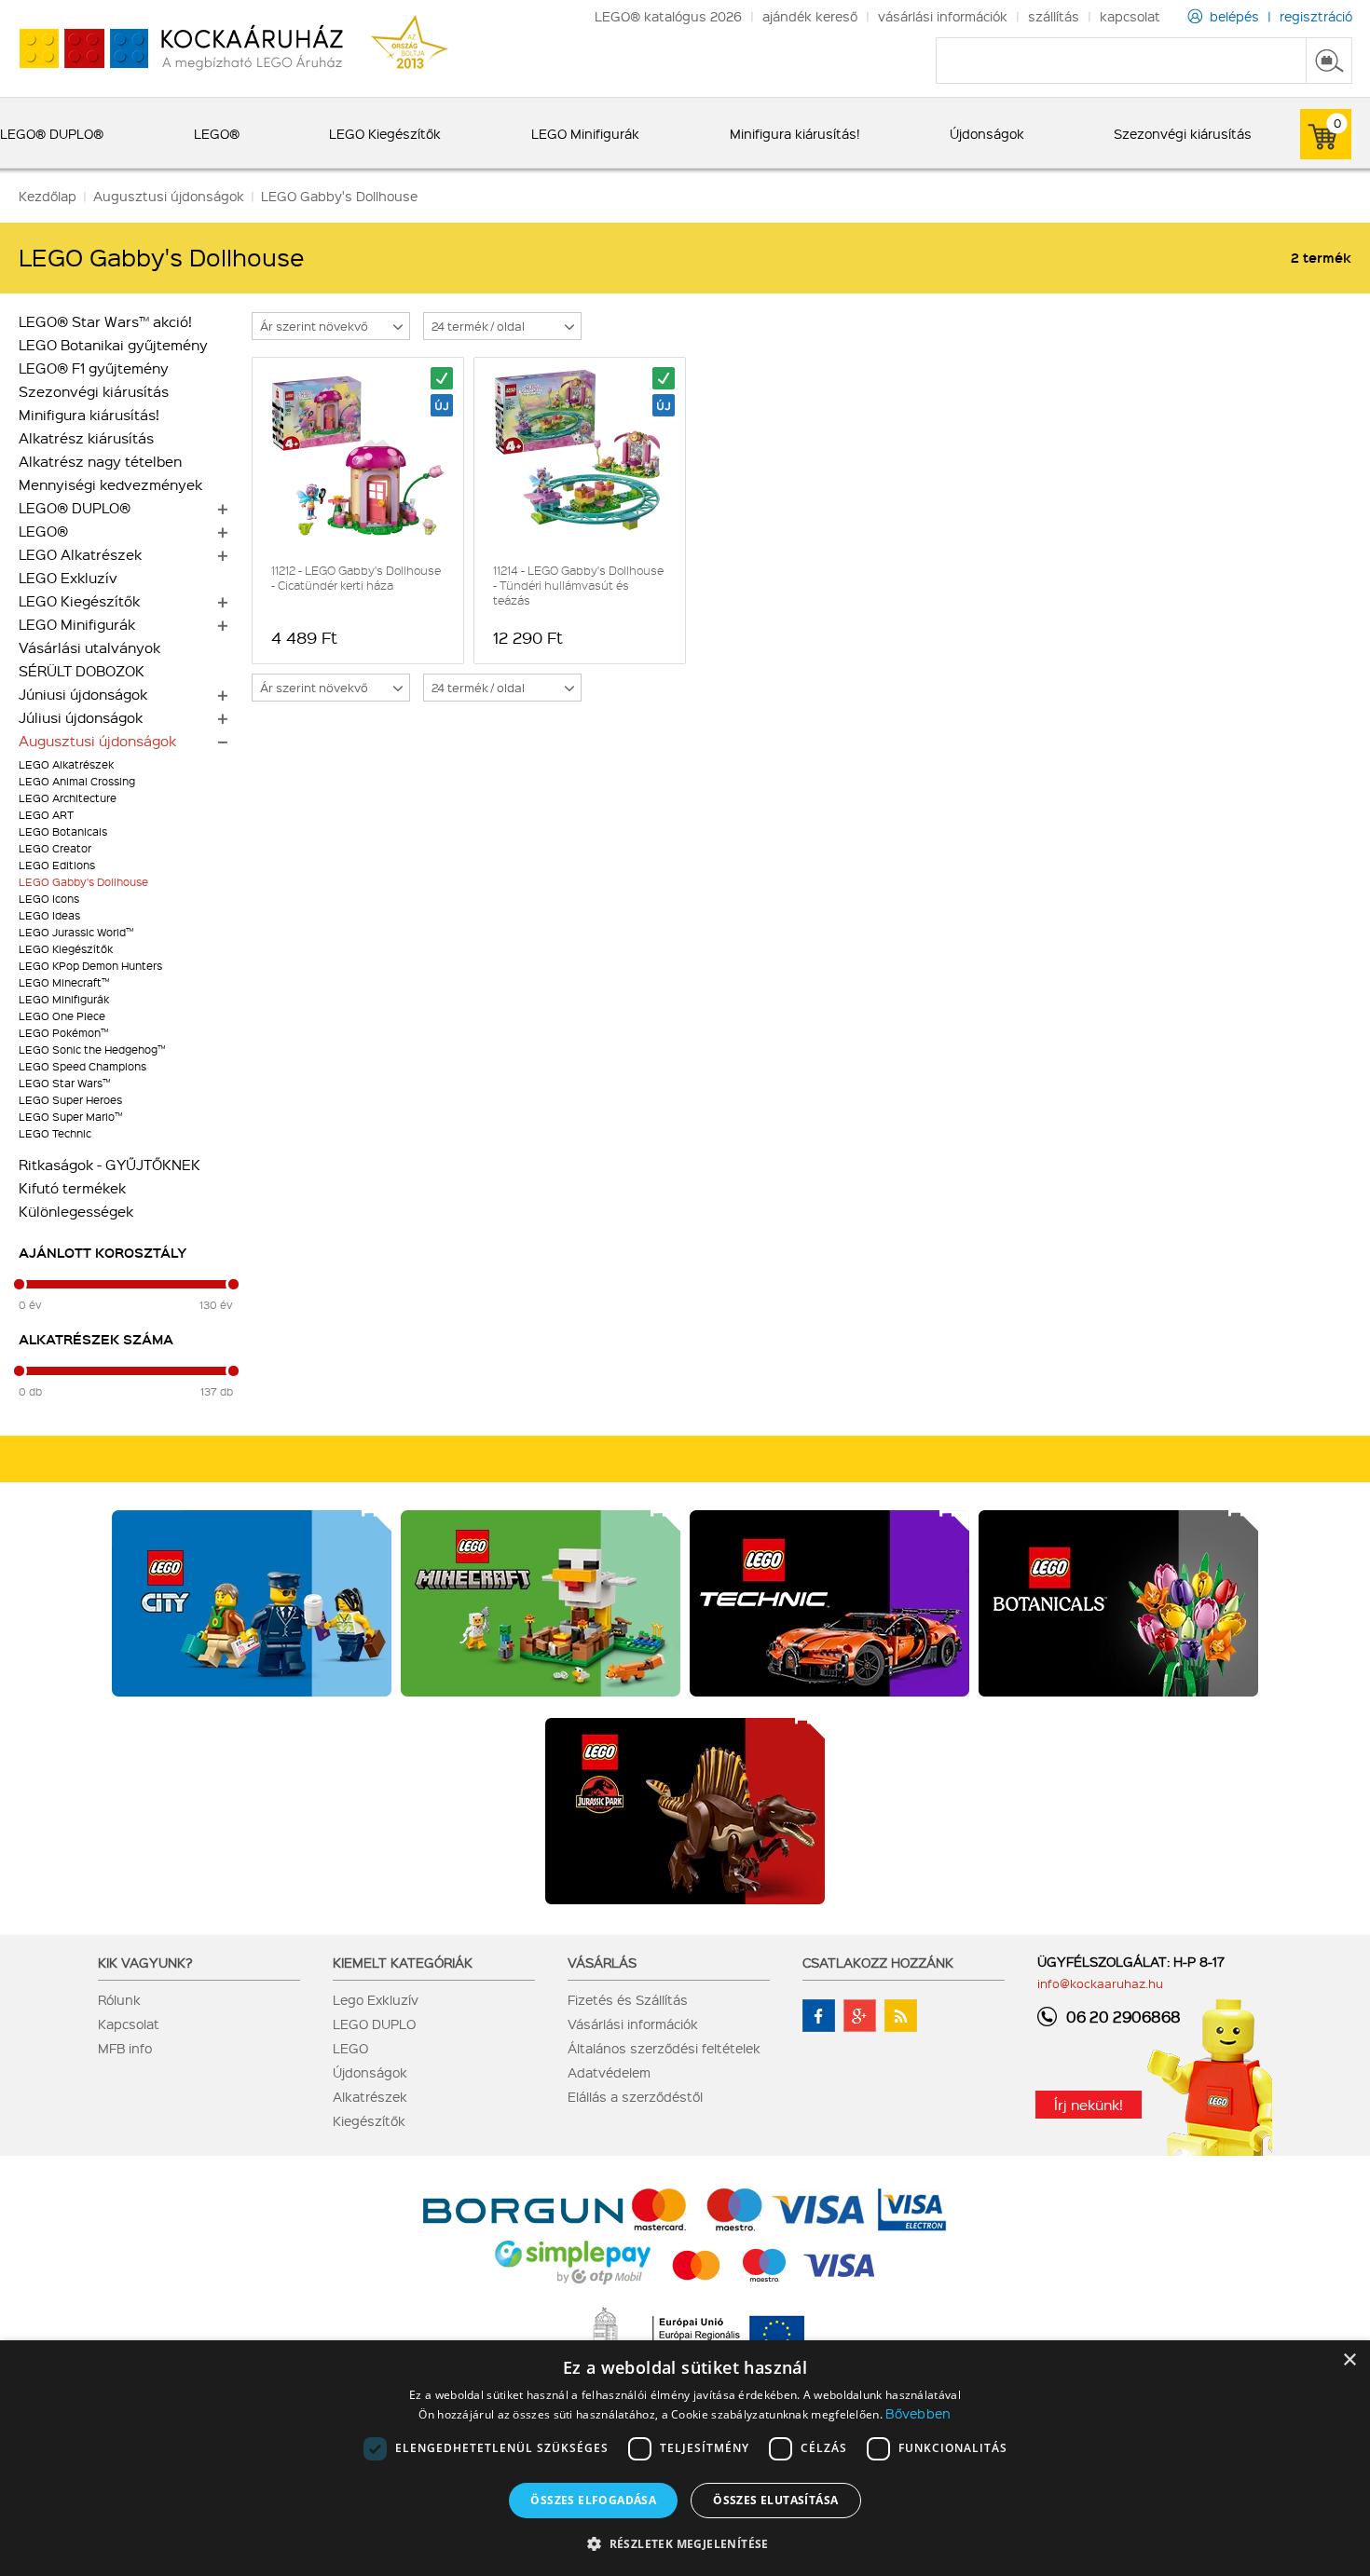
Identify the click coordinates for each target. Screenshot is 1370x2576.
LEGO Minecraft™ (64, 982)
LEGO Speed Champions (82, 1066)
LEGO (350, 2048)
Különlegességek (76, 1211)
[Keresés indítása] (1329, 61)
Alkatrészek (370, 2096)
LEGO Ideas (49, 915)
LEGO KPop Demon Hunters (90, 966)
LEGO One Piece (62, 1016)
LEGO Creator (55, 848)
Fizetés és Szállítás (628, 1999)
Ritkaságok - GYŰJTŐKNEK (110, 1165)
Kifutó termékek (72, 1188)
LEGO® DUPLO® (75, 508)
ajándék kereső (810, 16)
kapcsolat (1130, 16)
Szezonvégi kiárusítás (94, 391)
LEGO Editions (57, 865)
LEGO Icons (49, 899)
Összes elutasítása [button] (775, 2500)
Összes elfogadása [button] (593, 2500)
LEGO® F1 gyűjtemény (94, 368)
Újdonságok (370, 2072)
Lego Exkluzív (376, 1999)
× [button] (1349, 2360)
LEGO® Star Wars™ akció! (105, 321)
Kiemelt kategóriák (403, 1962)
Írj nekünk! (1089, 2105)
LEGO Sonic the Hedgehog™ (92, 1049)
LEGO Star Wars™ (64, 1083)
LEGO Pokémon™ (63, 1033)
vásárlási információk (943, 16)
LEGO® (43, 531)
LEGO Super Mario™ (70, 1117)
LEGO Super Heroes (70, 1100)
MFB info (125, 2048)
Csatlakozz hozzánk (878, 1962)
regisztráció (1316, 16)
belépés (1234, 16)
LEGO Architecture (68, 798)
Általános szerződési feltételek (664, 2048)
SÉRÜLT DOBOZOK (82, 671)
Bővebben (918, 2413)
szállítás (1054, 16)
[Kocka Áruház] (171, 49)
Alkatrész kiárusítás (86, 438)
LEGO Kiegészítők (79, 601)
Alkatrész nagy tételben (100, 461)
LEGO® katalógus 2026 (668, 16)
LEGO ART (46, 815)
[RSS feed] (901, 2016)
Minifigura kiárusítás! (89, 415)
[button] (685, 2543)
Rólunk (119, 1999)
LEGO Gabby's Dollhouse (83, 882)
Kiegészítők (369, 2120)
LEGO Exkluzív (68, 578)
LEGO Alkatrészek (80, 554)
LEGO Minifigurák (77, 624)
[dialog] (685, 2458)
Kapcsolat (129, 2024)
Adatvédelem (609, 2072)
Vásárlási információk (633, 2024)
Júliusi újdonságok (81, 717)
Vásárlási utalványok (89, 647)
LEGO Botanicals (63, 831)
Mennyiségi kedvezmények (110, 484)
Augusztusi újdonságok (97, 741)
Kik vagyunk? (145, 1962)
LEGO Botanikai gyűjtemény (113, 345)
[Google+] (860, 2016)
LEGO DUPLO (374, 2024)
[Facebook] (819, 2016)
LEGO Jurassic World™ (76, 932)
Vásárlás (602, 1962)
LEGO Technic (55, 1133)
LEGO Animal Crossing (77, 781)
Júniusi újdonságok (83, 694)
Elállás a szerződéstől (635, 2096)
